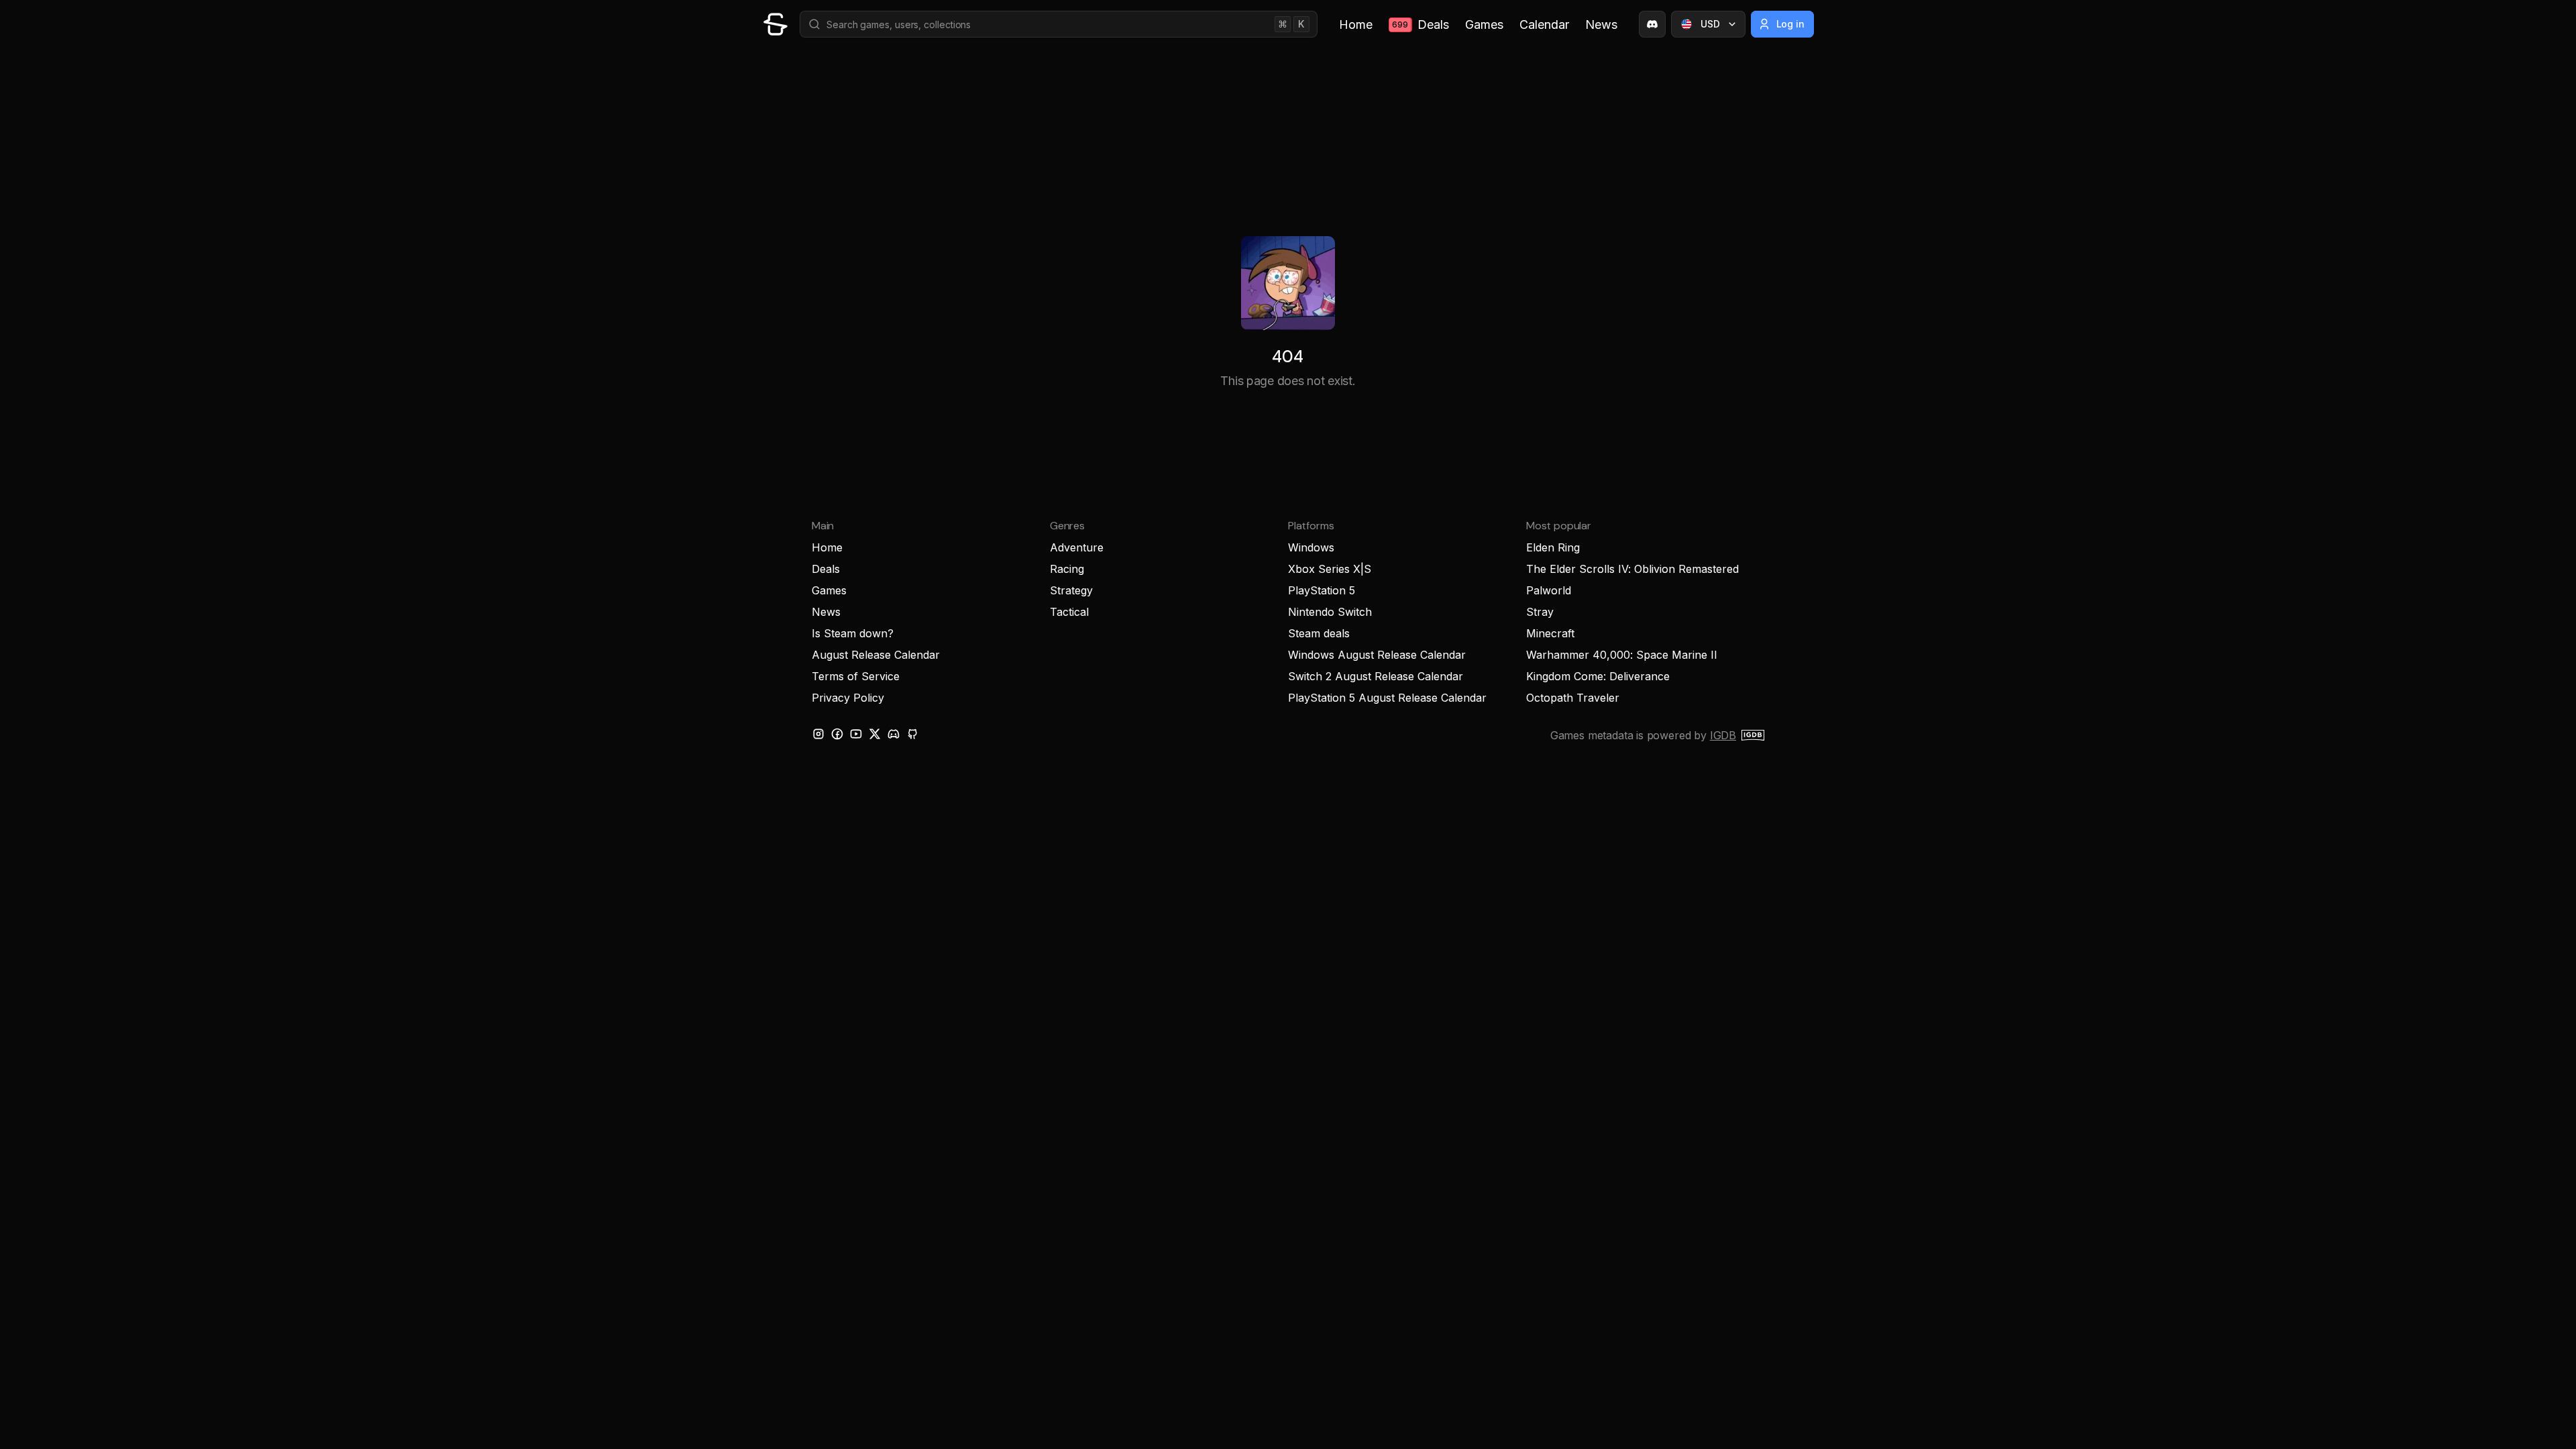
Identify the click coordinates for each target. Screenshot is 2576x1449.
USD (1710, 24)
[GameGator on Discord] (1652, 24)
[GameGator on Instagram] (818, 734)
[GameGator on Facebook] (837, 734)
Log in (1791, 24)
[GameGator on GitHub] (912, 734)
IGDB (1723, 735)
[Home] (775, 24)
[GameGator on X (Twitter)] (875, 734)
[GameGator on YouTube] (856, 734)
